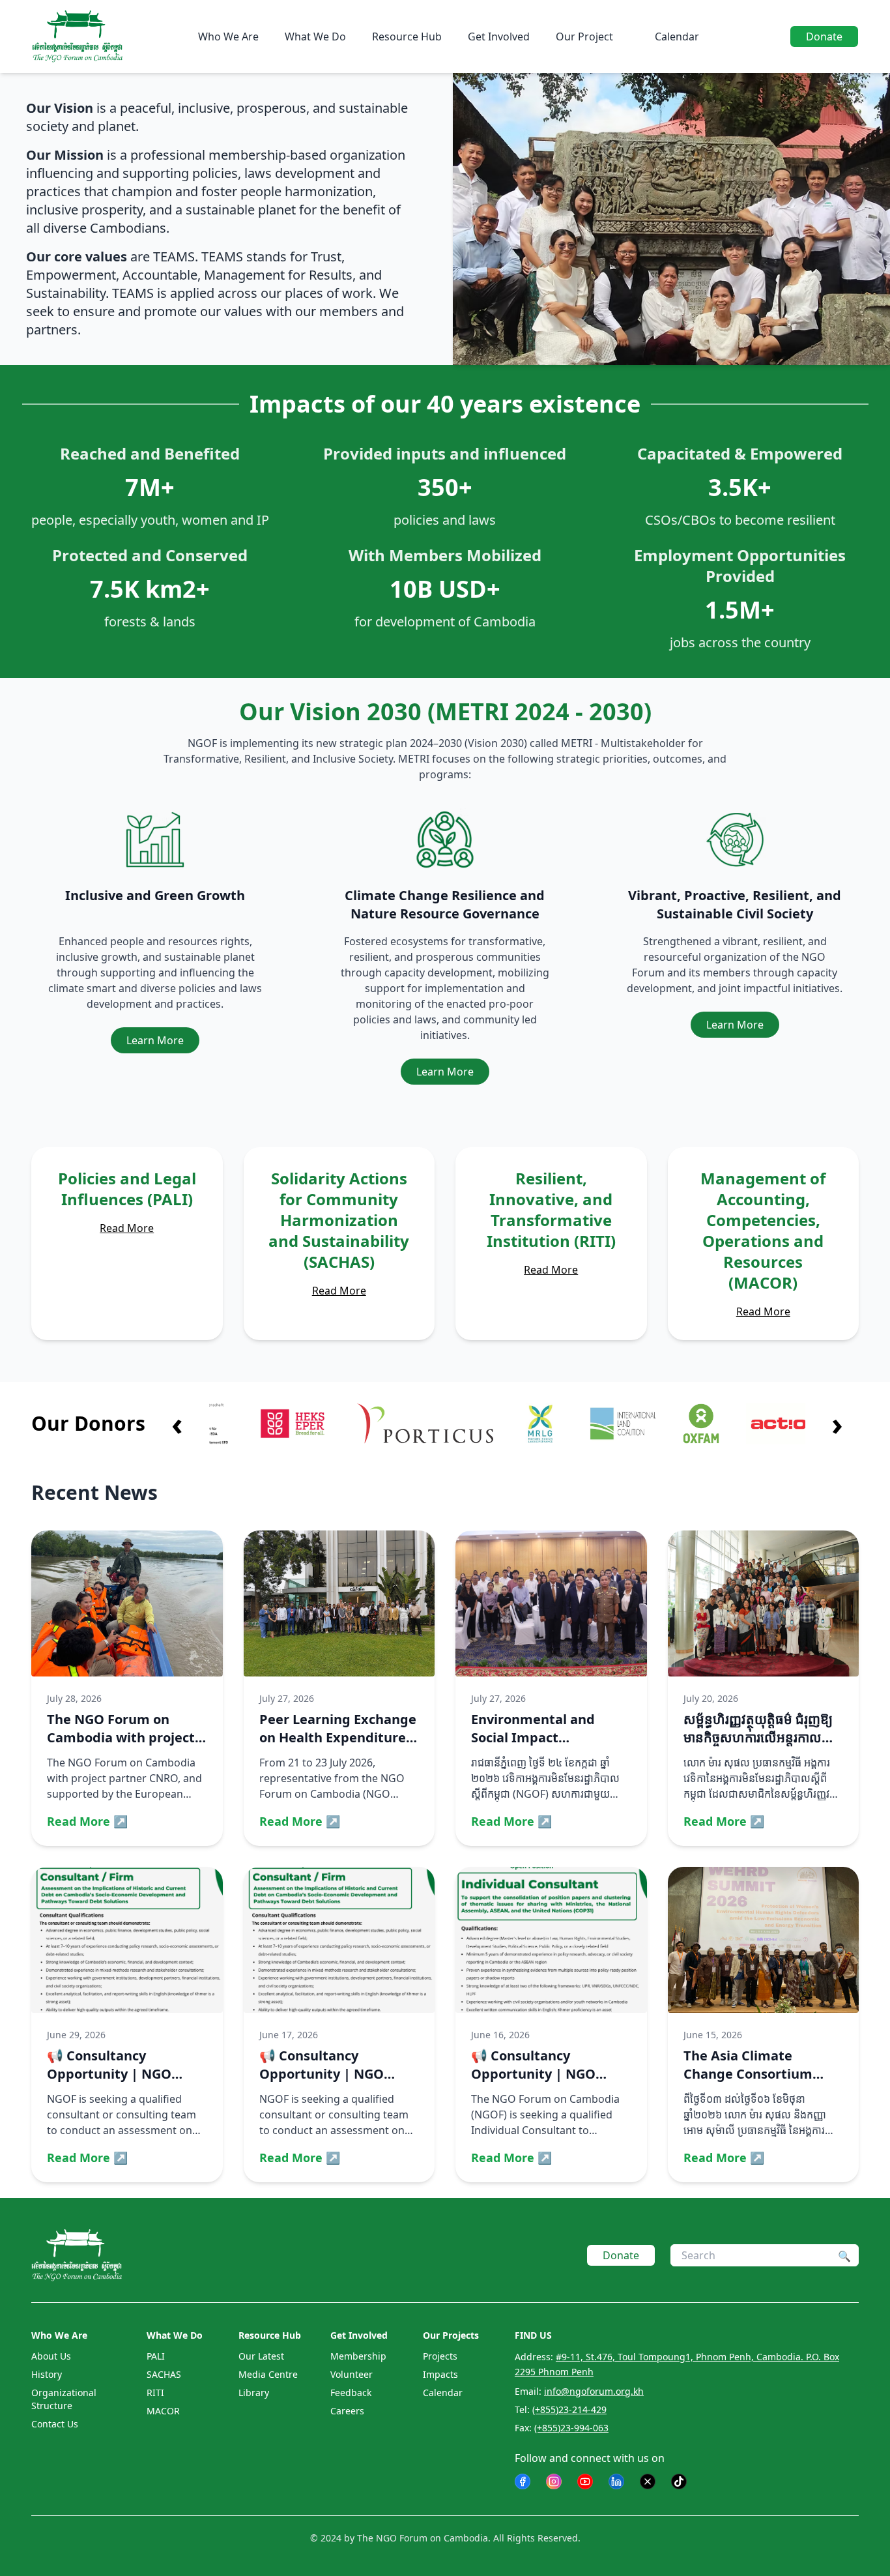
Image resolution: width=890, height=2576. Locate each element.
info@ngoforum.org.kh (594, 2391)
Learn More (155, 1040)
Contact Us (55, 2424)
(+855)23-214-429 (569, 2409)
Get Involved (499, 37)
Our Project (584, 37)
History (47, 2374)
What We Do (315, 37)
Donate (824, 37)
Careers (347, 2411)
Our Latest (261, 2356)
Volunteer (352, 2374)
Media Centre (268, 2374)
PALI (156, 2356)
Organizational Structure (64, 2399)
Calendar (677, 37)
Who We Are (228, 37)
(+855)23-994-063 (571, 2428)
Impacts (440, 2374)
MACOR (163, 2411)
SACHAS (164, 2374)
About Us (51, 2356)
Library (254, 2393)
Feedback (351, 2393)
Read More (127, 1228)
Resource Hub (407, 37)
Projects (440, 2356)
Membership (358, 2356)
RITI (155, 2393)
